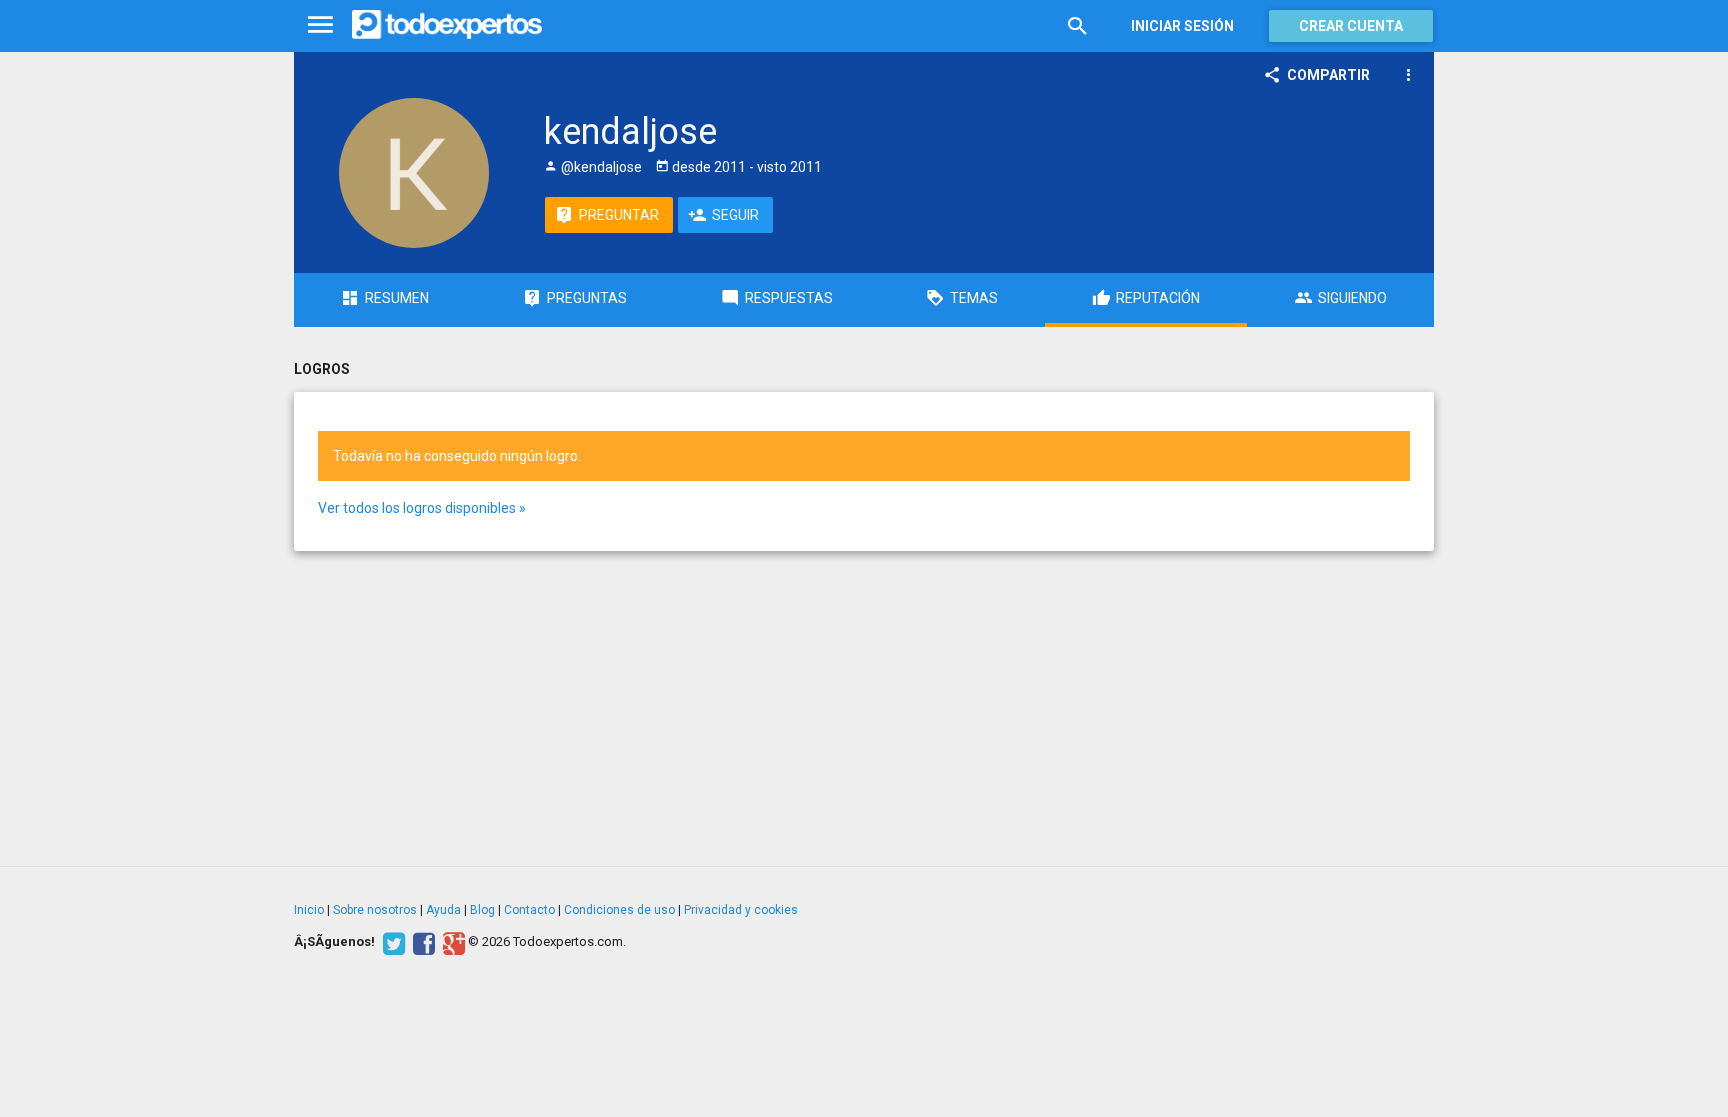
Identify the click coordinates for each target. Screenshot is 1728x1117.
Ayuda (443, 910)
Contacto (529, 910)
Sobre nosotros (375, 910)
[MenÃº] (320, 25)
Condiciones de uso (619, 910)
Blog (482, 910)
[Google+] (451, 942)
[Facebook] (421, 942)
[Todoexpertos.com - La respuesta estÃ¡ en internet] (447, 25)
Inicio (309, 910)
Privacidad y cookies (741, 910)
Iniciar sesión (1182, 26)
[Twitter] (391, 942)
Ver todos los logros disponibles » (422, 508)
